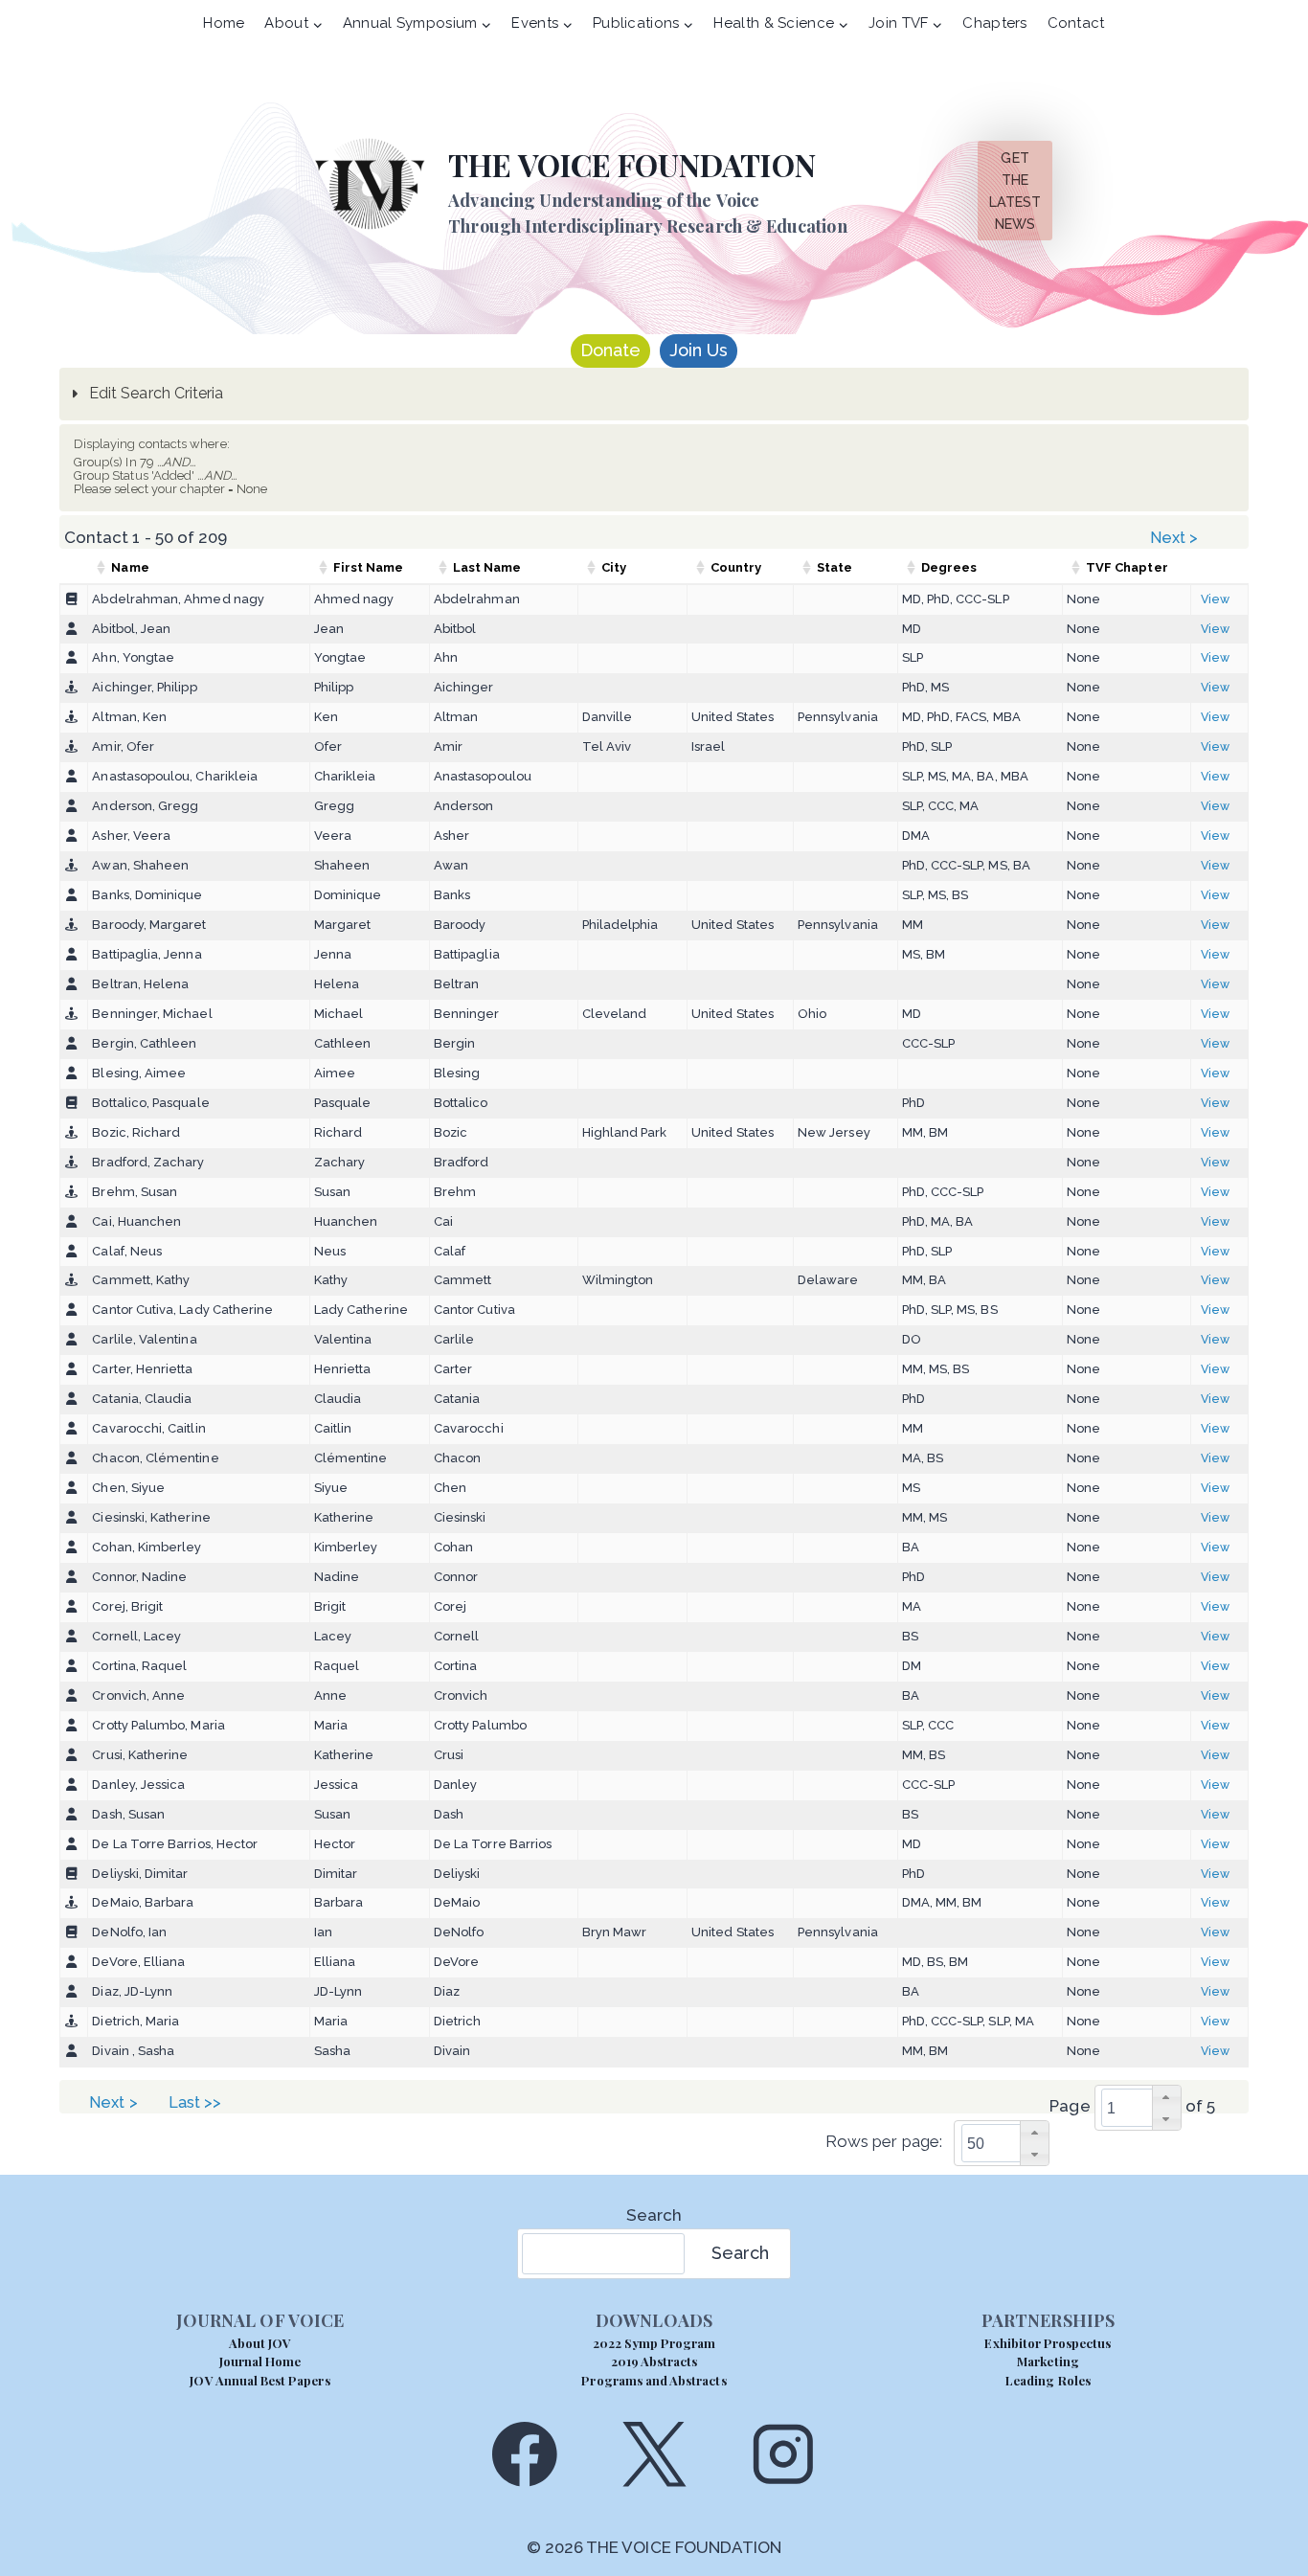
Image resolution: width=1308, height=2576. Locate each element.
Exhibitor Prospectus (1048, 2343)
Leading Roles (1048, 2380)
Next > (1176, 538)
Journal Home (260, 2361)
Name (130, 567)
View (1215, 599)
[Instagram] (784, 2454)
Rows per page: (884, 2142)
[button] (1166, 2097)
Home (224, 23)
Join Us (699, 350)
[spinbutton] (1144, 2108)
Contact (1076, 23)
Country (736, 567)
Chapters (994, 23)
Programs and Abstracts (654, 2380)
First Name (369, 567)
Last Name (487, 567)
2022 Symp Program (654, 2343)
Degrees (949, 567)
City (614, 567)
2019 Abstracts (654, 2361)
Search (654, 2215)
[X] (654, 2454)
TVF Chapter (1127, 567)
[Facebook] (524, 2454)
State (834, 567)
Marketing (1048, 2361)
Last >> (197, 2102)
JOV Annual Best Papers (259, 2380)
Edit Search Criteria (154, 393)
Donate (610, 350)
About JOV (260, 2343)
